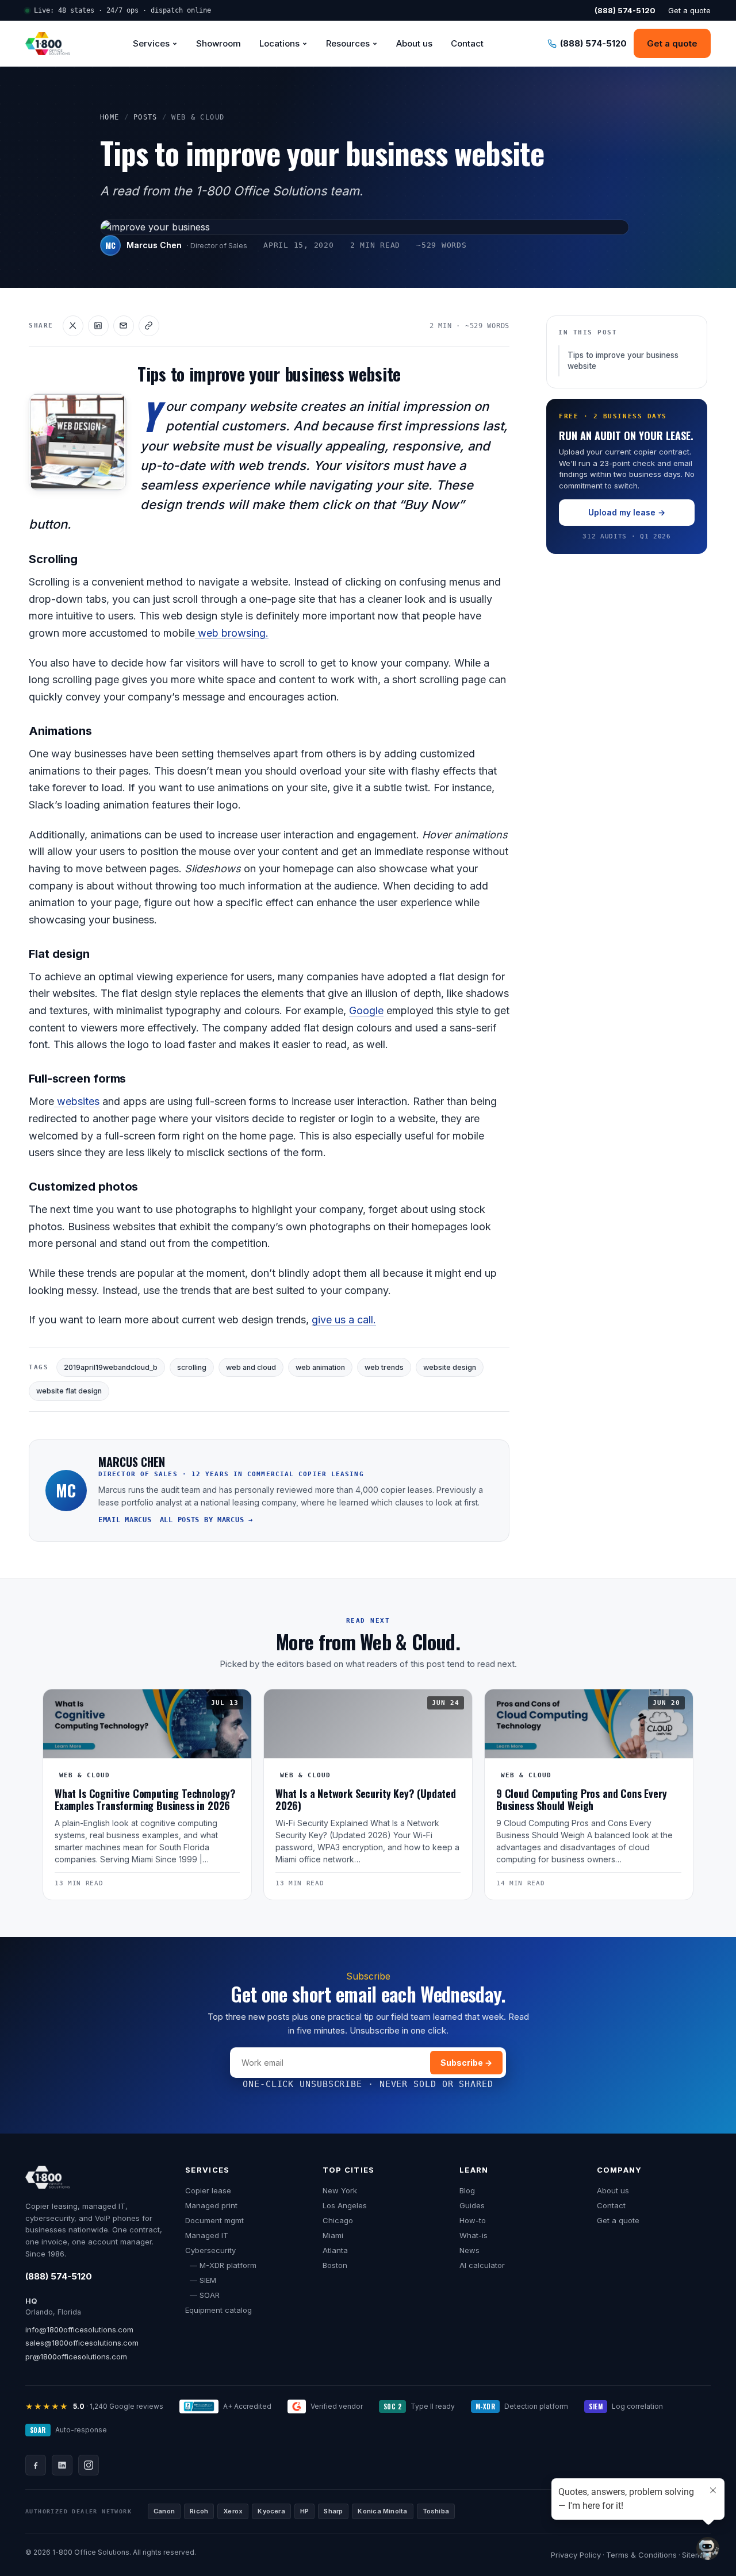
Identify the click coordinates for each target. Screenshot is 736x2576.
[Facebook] (36, 2465)
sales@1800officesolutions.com (82, 2343)
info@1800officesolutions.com (79, 2329)
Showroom (218, 43)
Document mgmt (214, 2220)
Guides (472, 2205)
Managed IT (207, 2235)
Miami (333, 2235)
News (469, 2250)
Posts (145, 117)
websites (77, 1101)
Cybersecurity (210, 2250)
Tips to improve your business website (623, 361)
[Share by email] (124, 326)
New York (340, 2190)
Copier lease (208, 2190)
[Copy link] (149, 326)
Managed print (211, 2205)
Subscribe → (466, 2063)
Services (151, 43)
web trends (384, 1367)
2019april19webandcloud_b (111, 1367)
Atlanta (335, 2250)
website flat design (69, 1391)
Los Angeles (345, 2205)
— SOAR (202, 2295)
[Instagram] (89, 2465)
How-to (473, 2220)
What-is (474, 2235)
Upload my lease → (627, 512)
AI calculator (482, 2265)
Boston (335, 2265)
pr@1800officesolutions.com (76, 2356)
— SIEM (201, 2280)
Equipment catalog (218, 2310)
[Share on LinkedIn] (98, 326)
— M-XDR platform (221, 2265)
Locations (279, 43)
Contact (467, 43)
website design (450, 1367)
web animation (320, 1367)
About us (414, 43)
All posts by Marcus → (206, 1520)
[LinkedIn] (62, 2465)
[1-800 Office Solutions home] (47, 44)
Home (110, 117)
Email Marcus (125, 1520)
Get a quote (689, 10)
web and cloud (251, 1367)
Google (366, 1010)
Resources (348, 43)
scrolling (192, 1367)
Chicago (338, 2220)
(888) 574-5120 (59, 2276)
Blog (467, 2190)
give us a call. (344, 1320)
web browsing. (232, 633)
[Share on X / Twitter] (73, 326)
